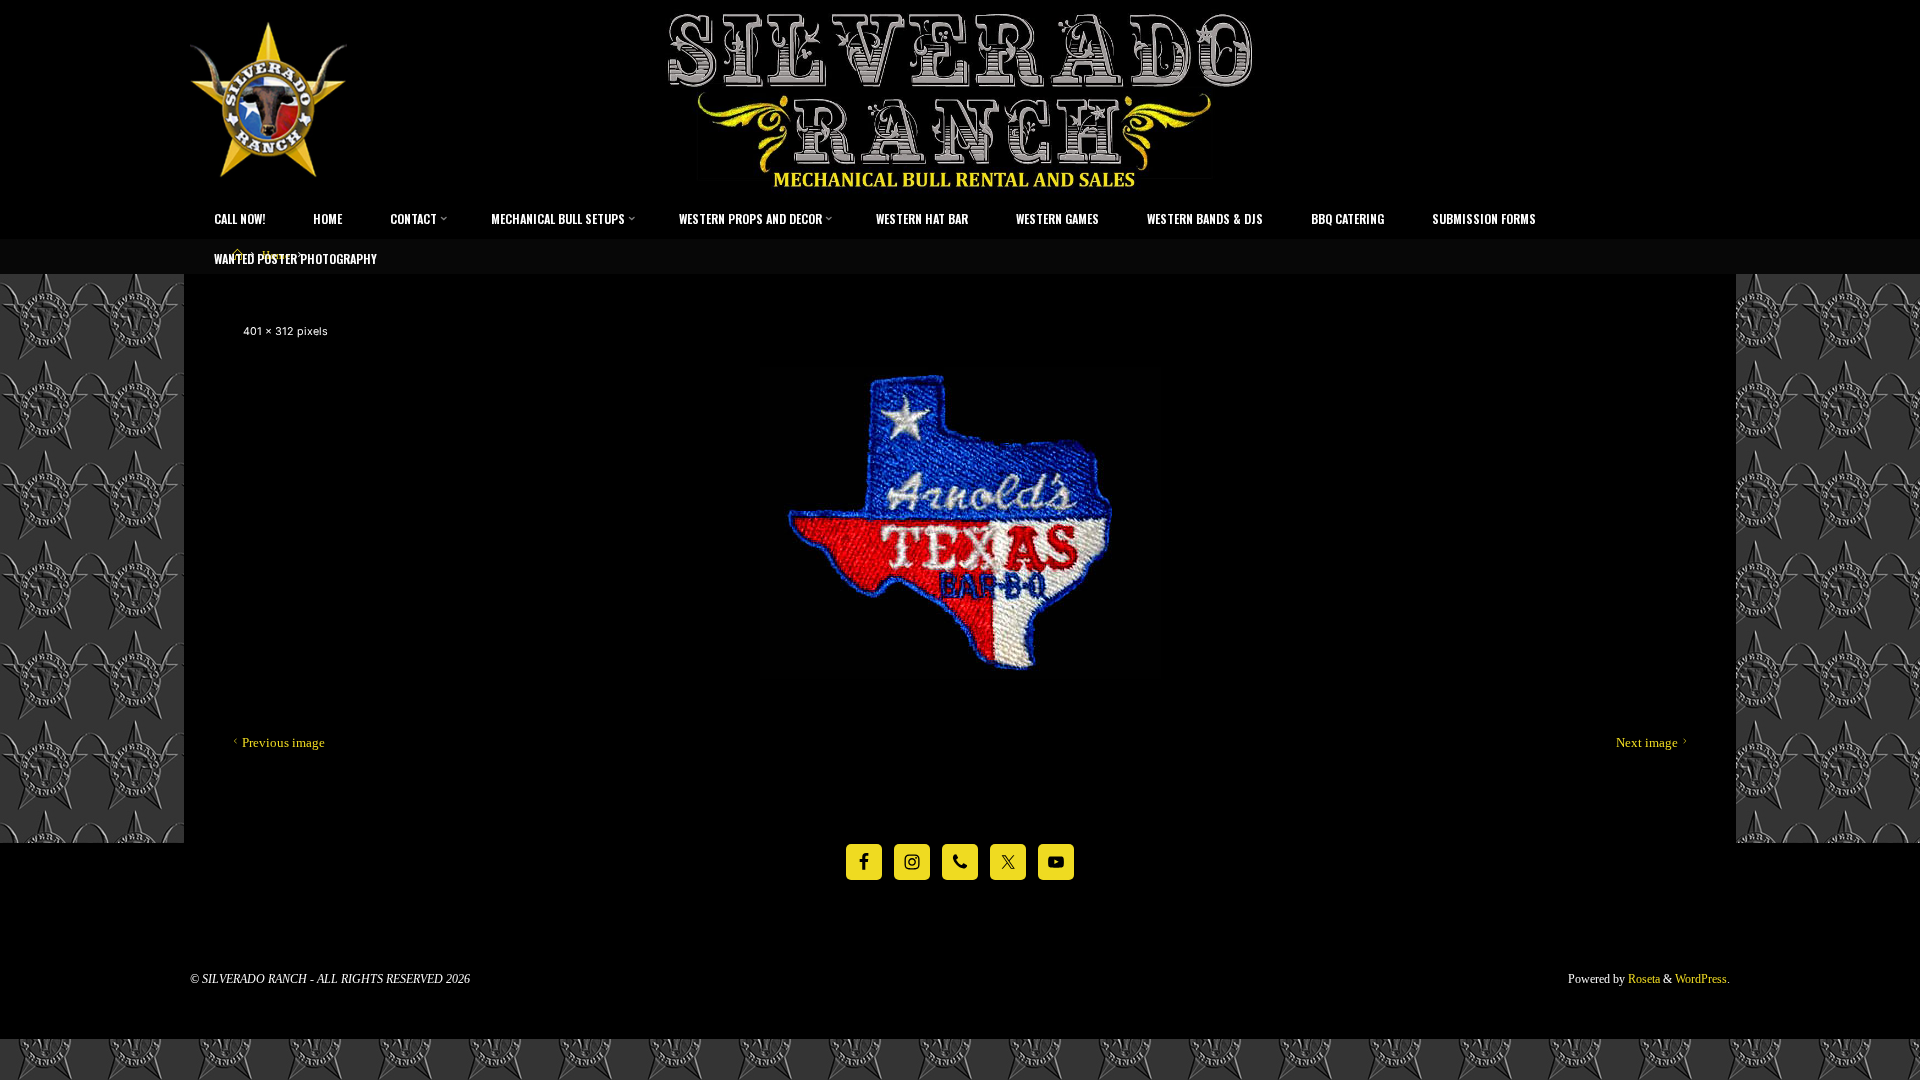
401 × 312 (270, 331)
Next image (1647, 742)
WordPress (1701, 979)
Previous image (283, 742)
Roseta (1642, 979)
